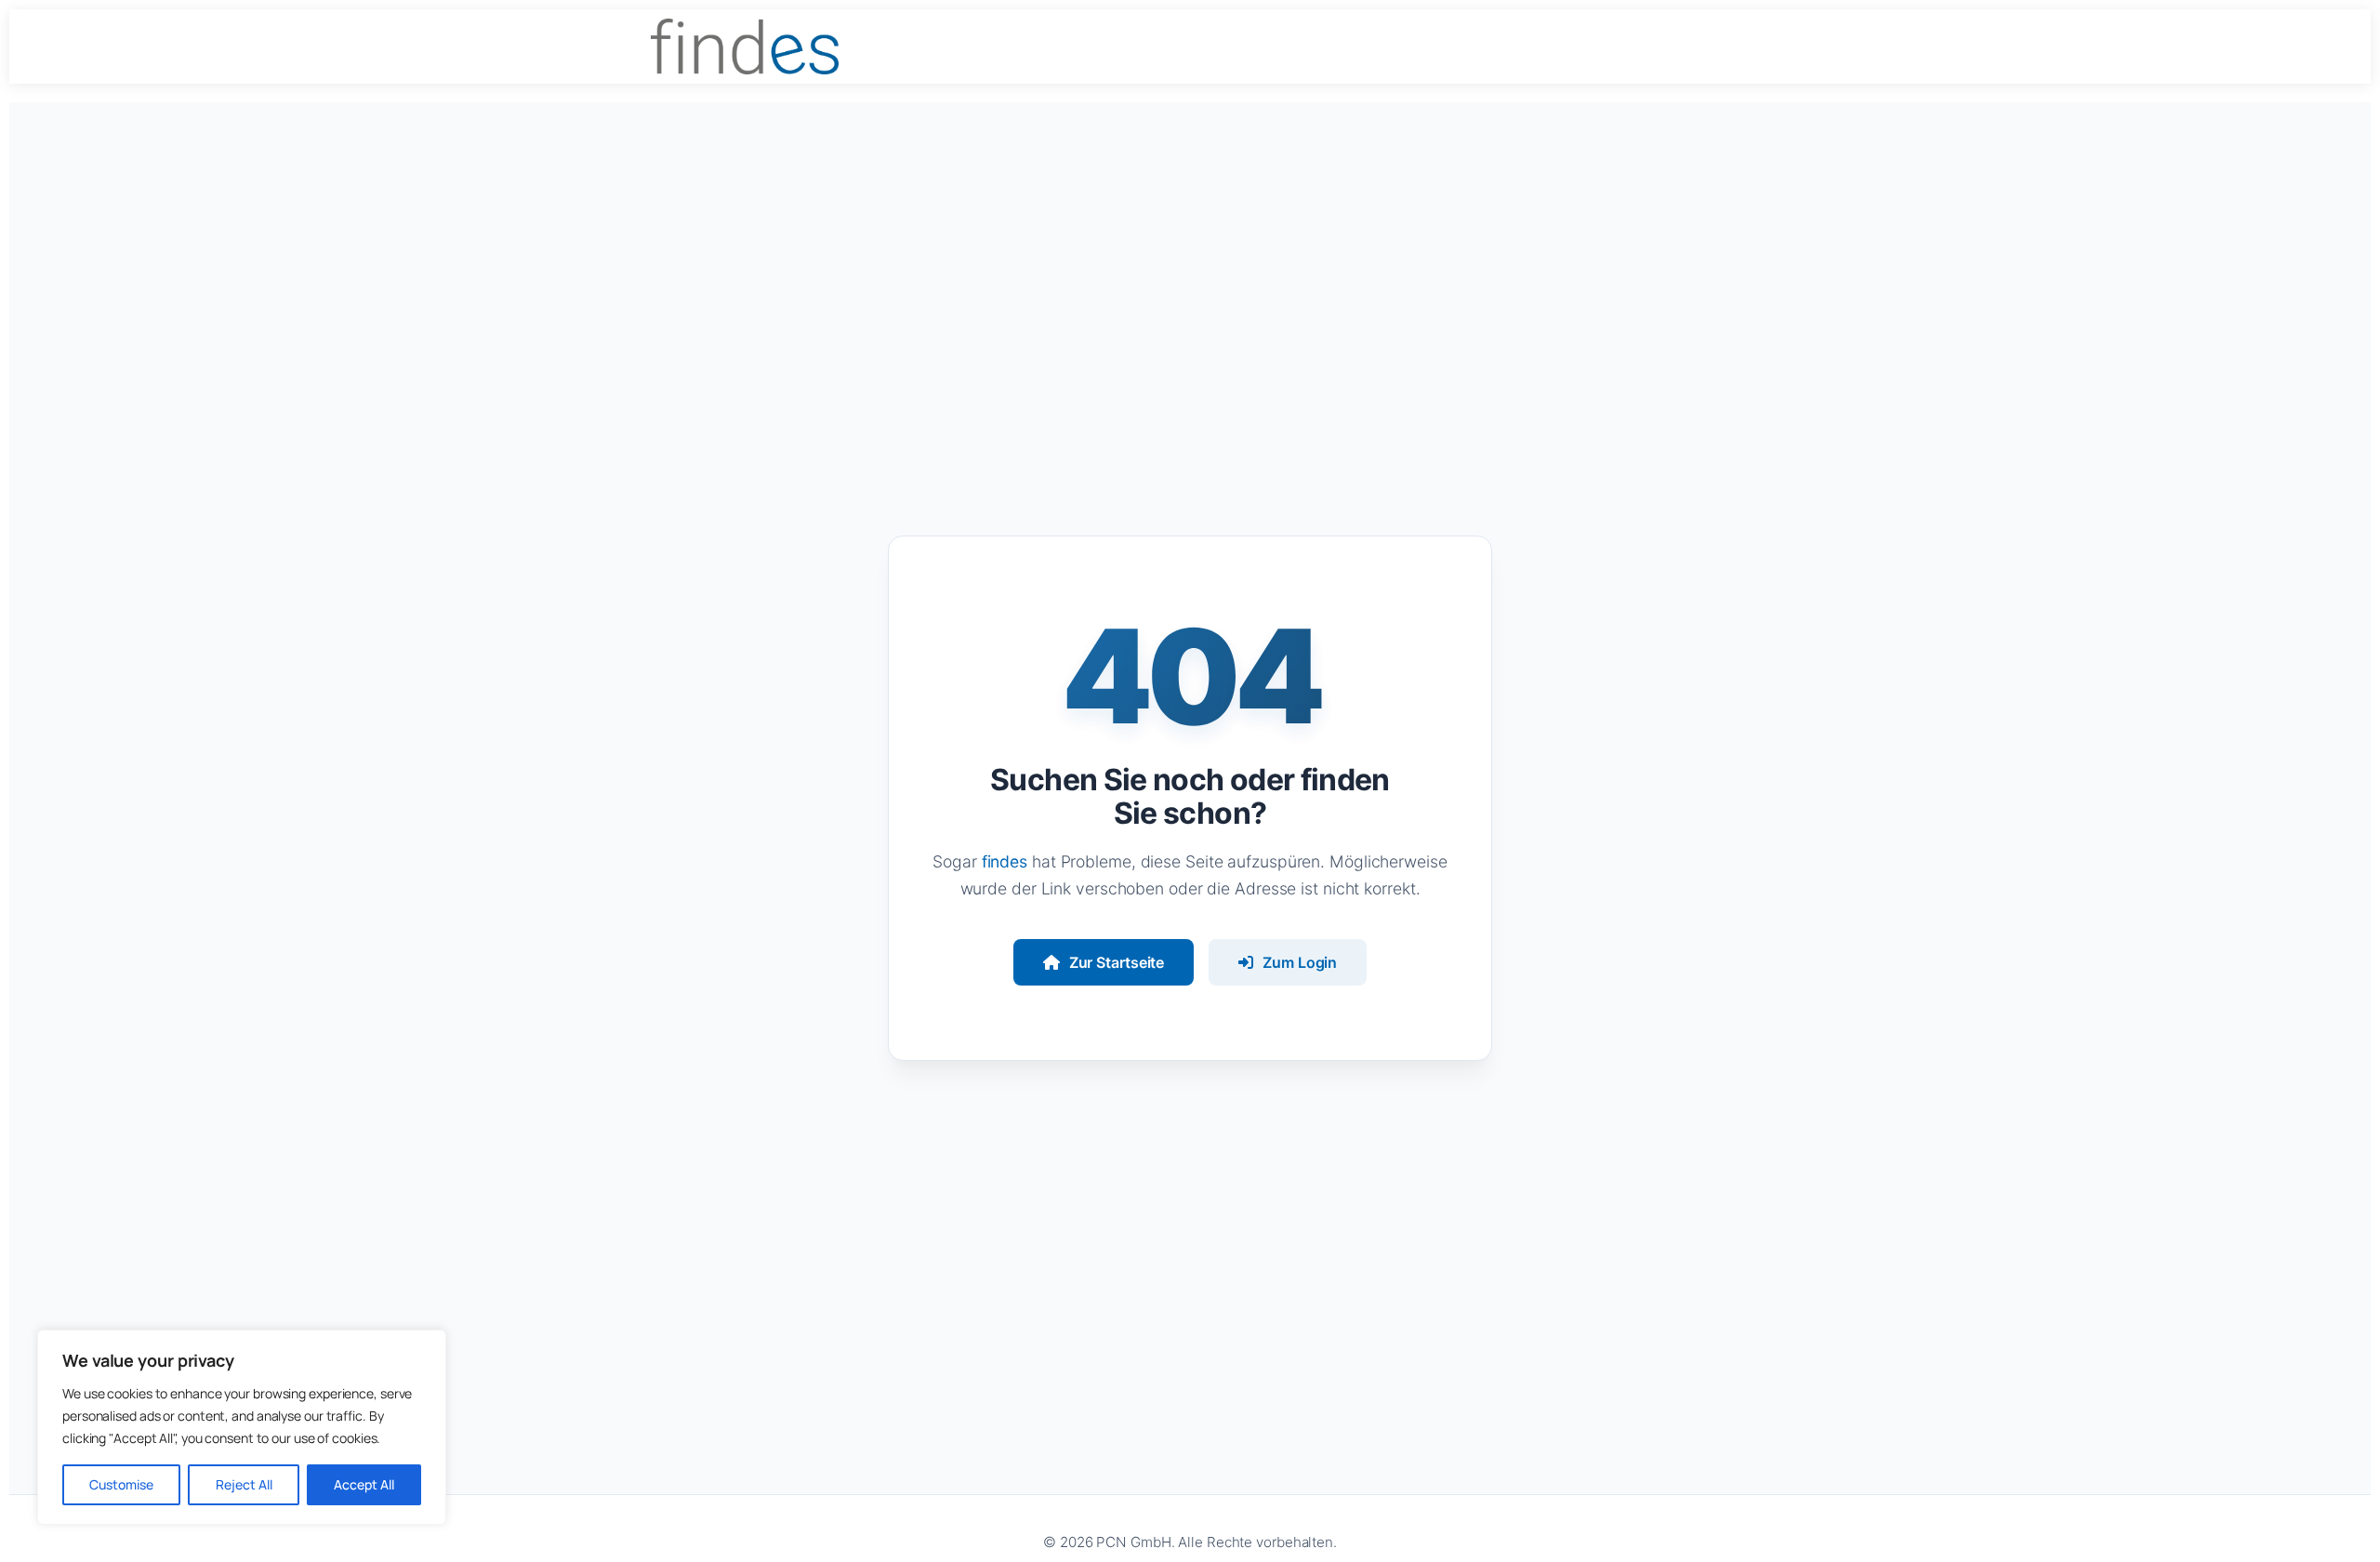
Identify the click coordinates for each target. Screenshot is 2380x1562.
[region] (242, 1427)
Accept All (364, 1484)
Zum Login (1300, 962)
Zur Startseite (1117, 962)
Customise (121, 1484)
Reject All (244, 1484)
